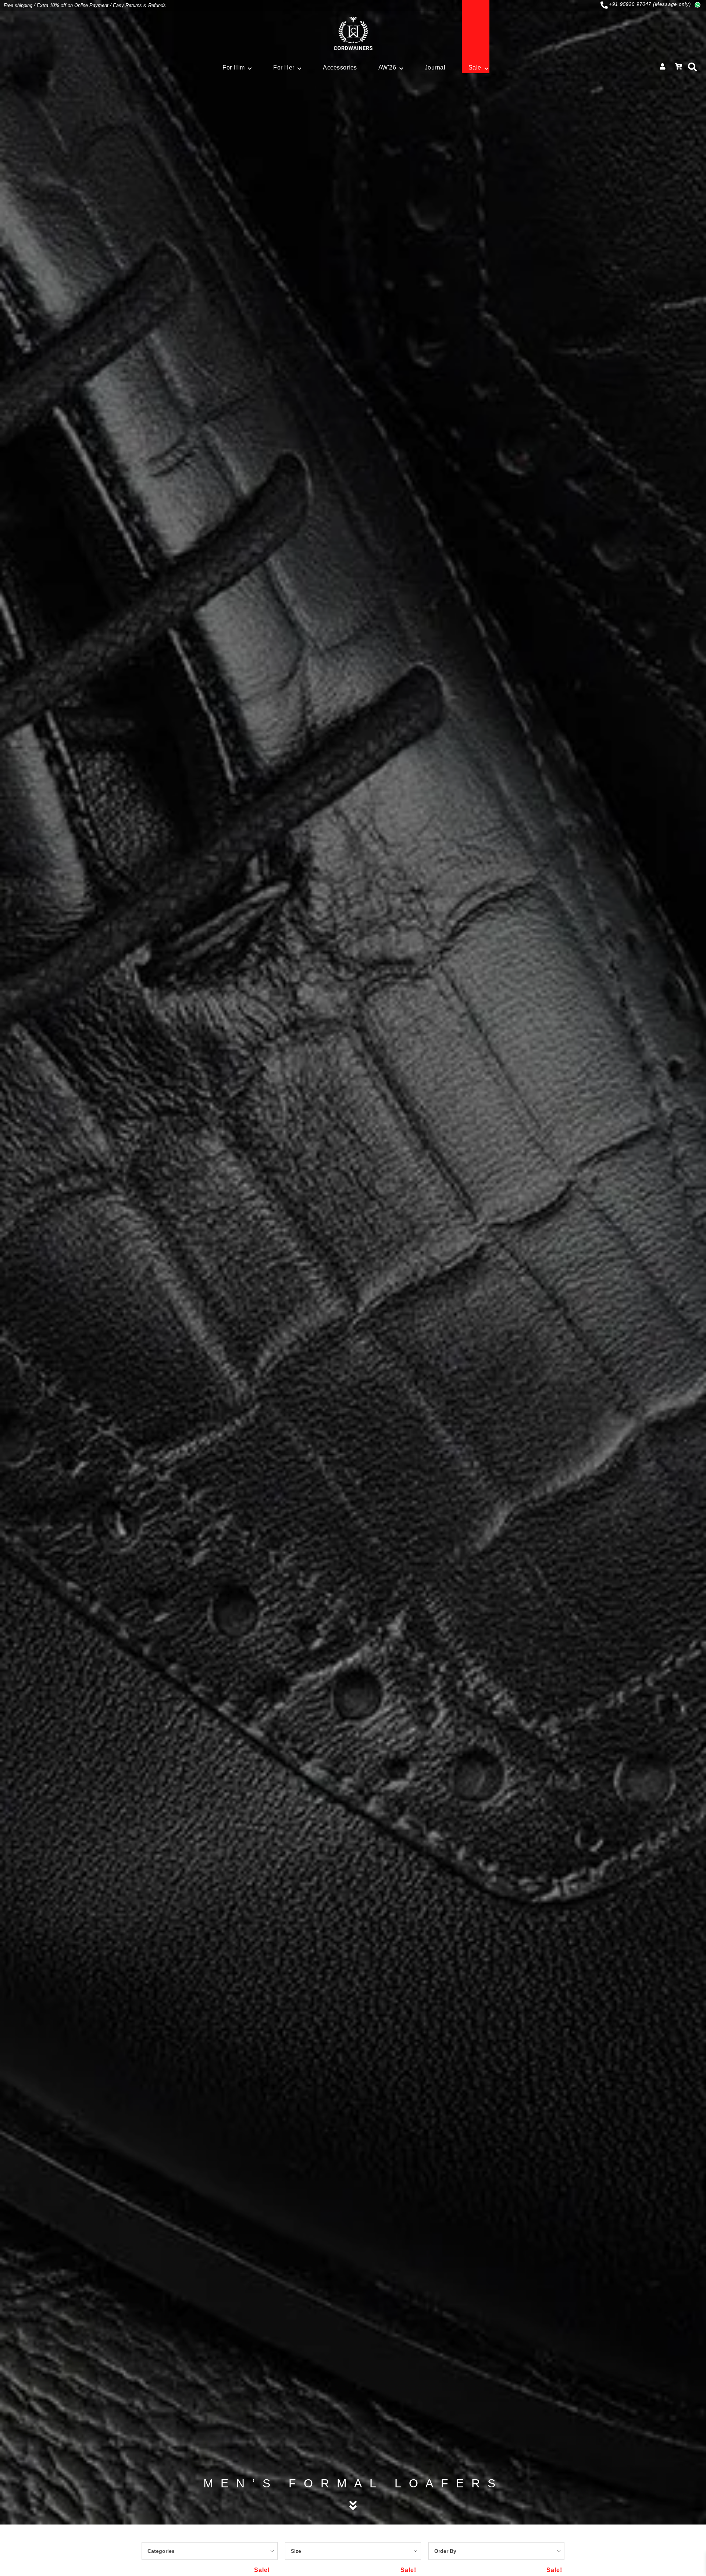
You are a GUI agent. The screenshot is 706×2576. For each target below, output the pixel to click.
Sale (475, 67)
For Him (234, 67)
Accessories (340, 67)
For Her (284, 67)
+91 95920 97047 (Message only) (650, 4)
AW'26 (387, 67)
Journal (435, 67)
